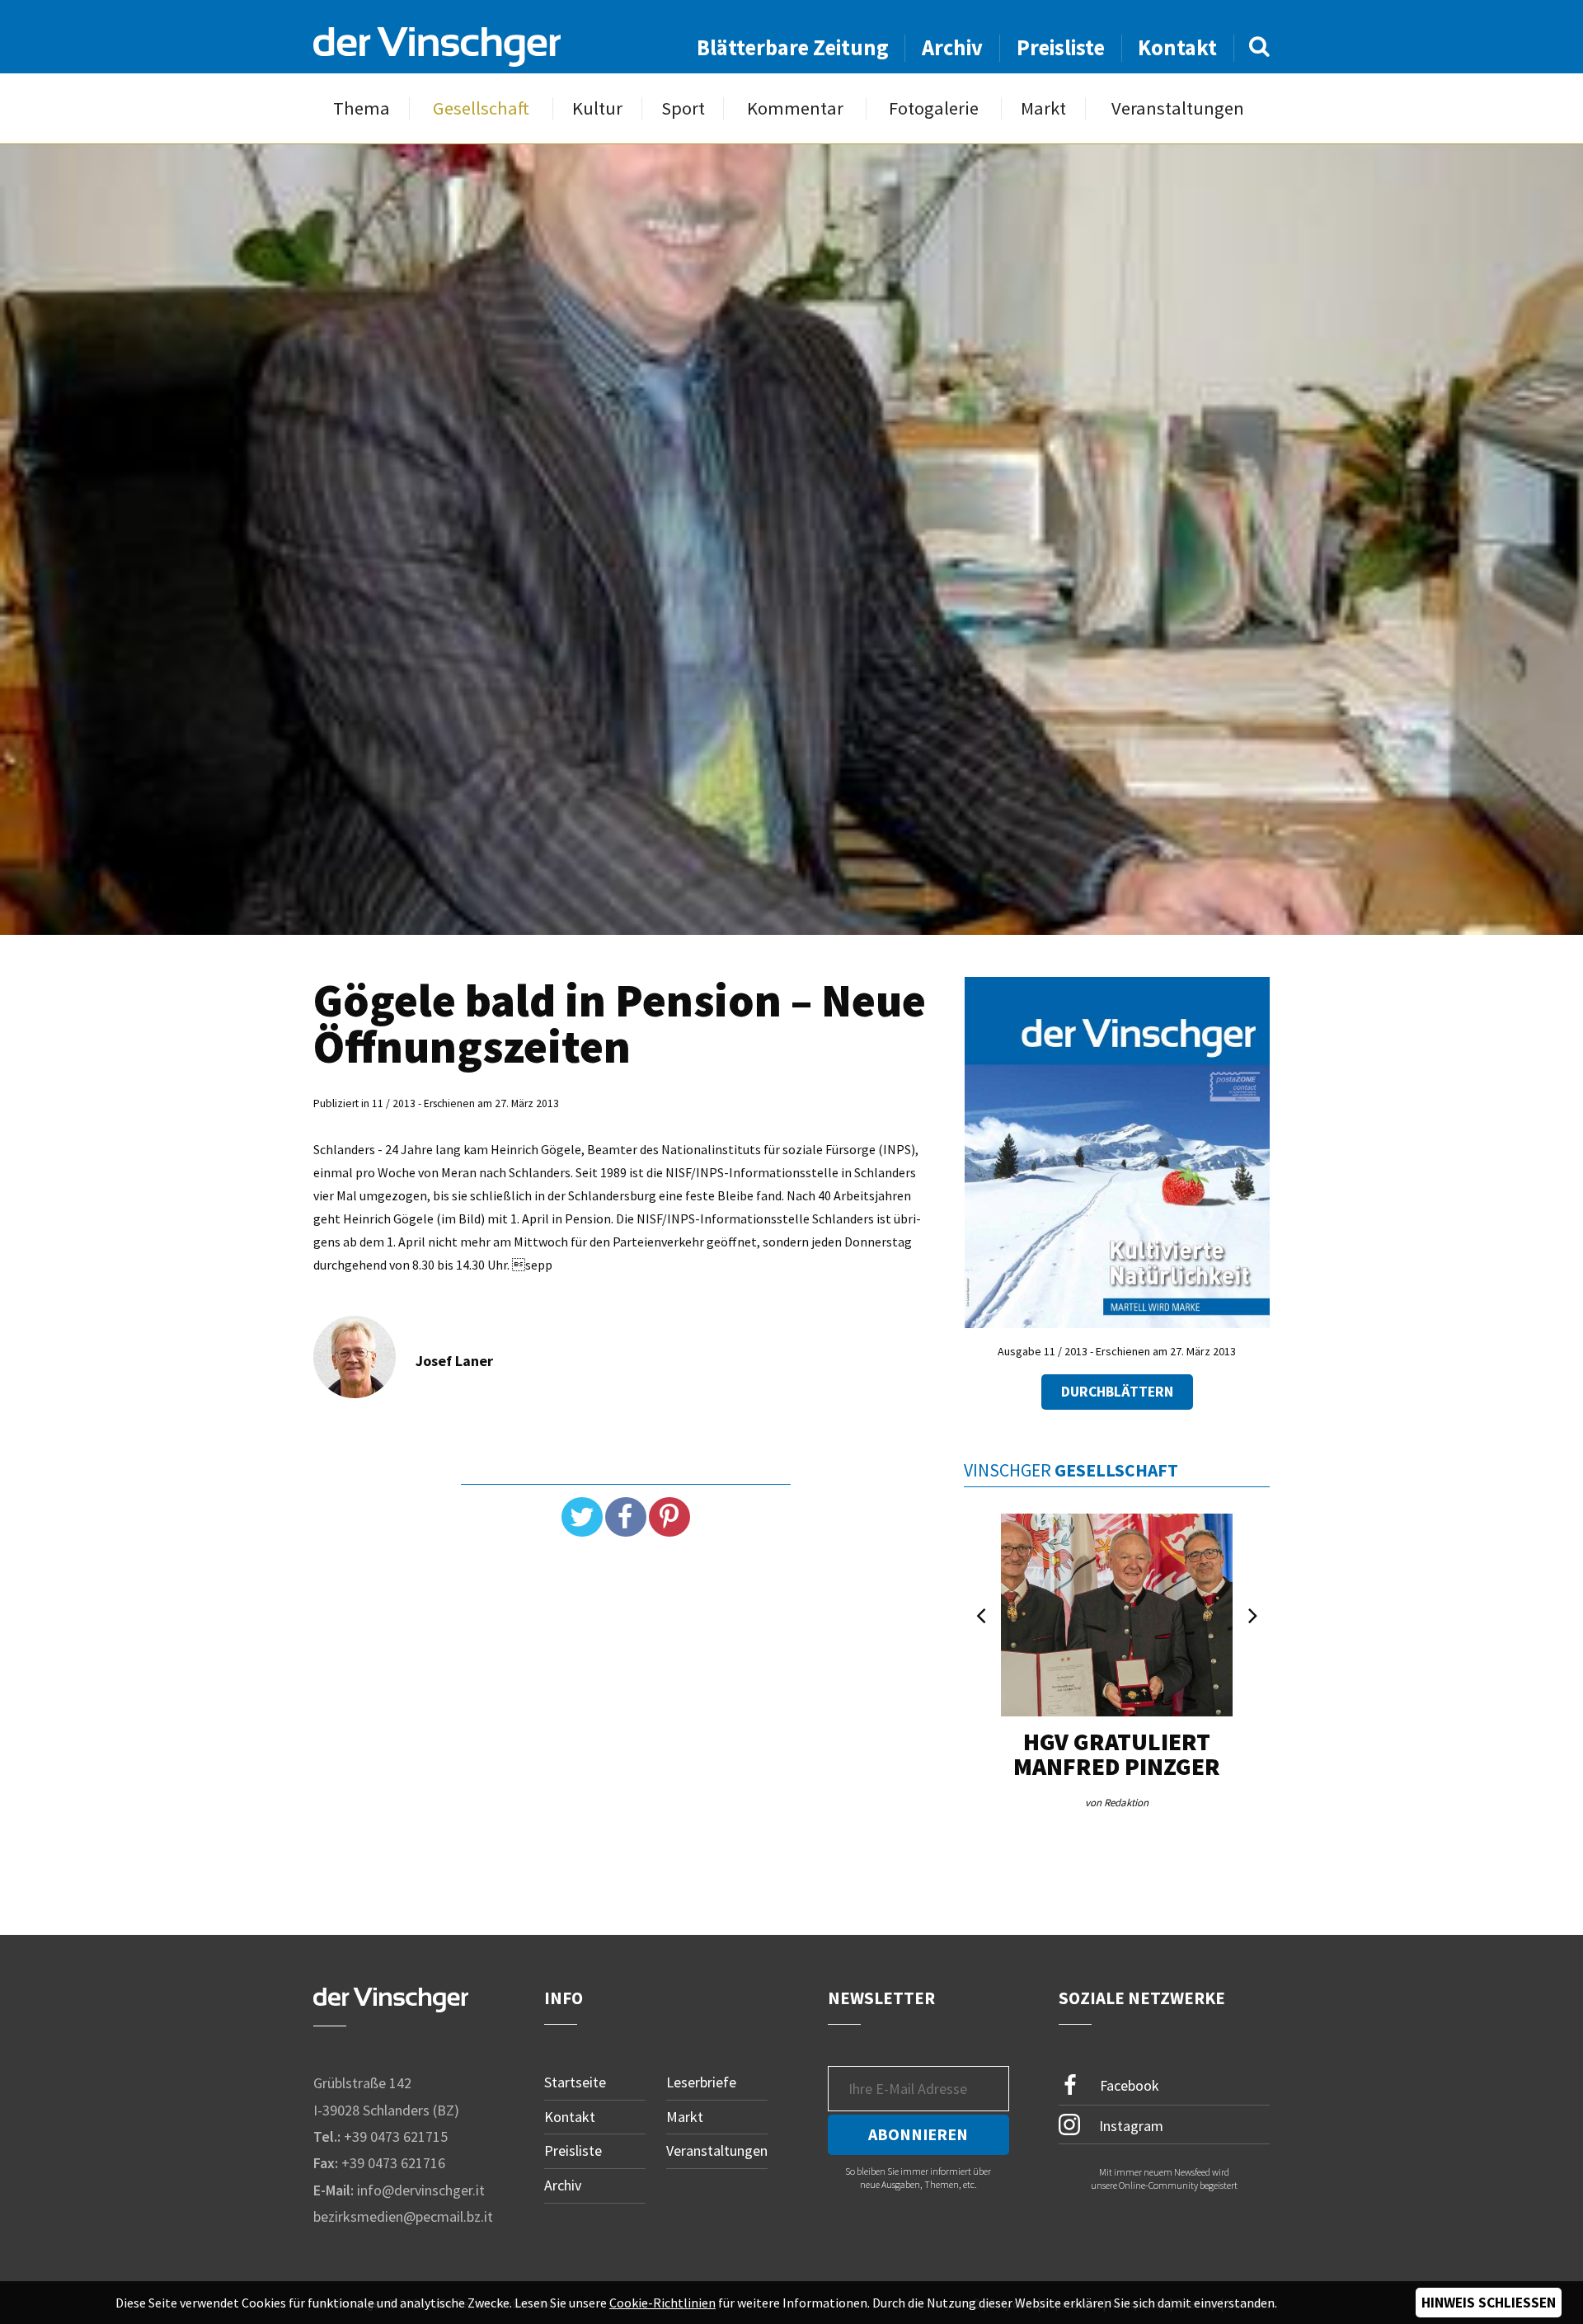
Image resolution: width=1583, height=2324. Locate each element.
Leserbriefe (701, 2082)
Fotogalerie (934, 108)
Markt (1043, 108)
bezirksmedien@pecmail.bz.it (403, 2216)
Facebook (1128, 2085)
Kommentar (795, 108)
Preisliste (1061, 47)
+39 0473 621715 (396, 2136)
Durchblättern (1117, 1392)
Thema (362, 108)
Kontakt (1177, 47)
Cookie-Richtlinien (662, 2303)
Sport (683, 108)
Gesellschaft (481, 108)
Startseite (575, 2082)
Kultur (597, 108)
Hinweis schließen (1489, 2303)
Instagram (1130, 2125)
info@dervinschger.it (421, 2190)
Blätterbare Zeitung (793, 47)
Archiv (952, 47)
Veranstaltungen (1178, 108)
